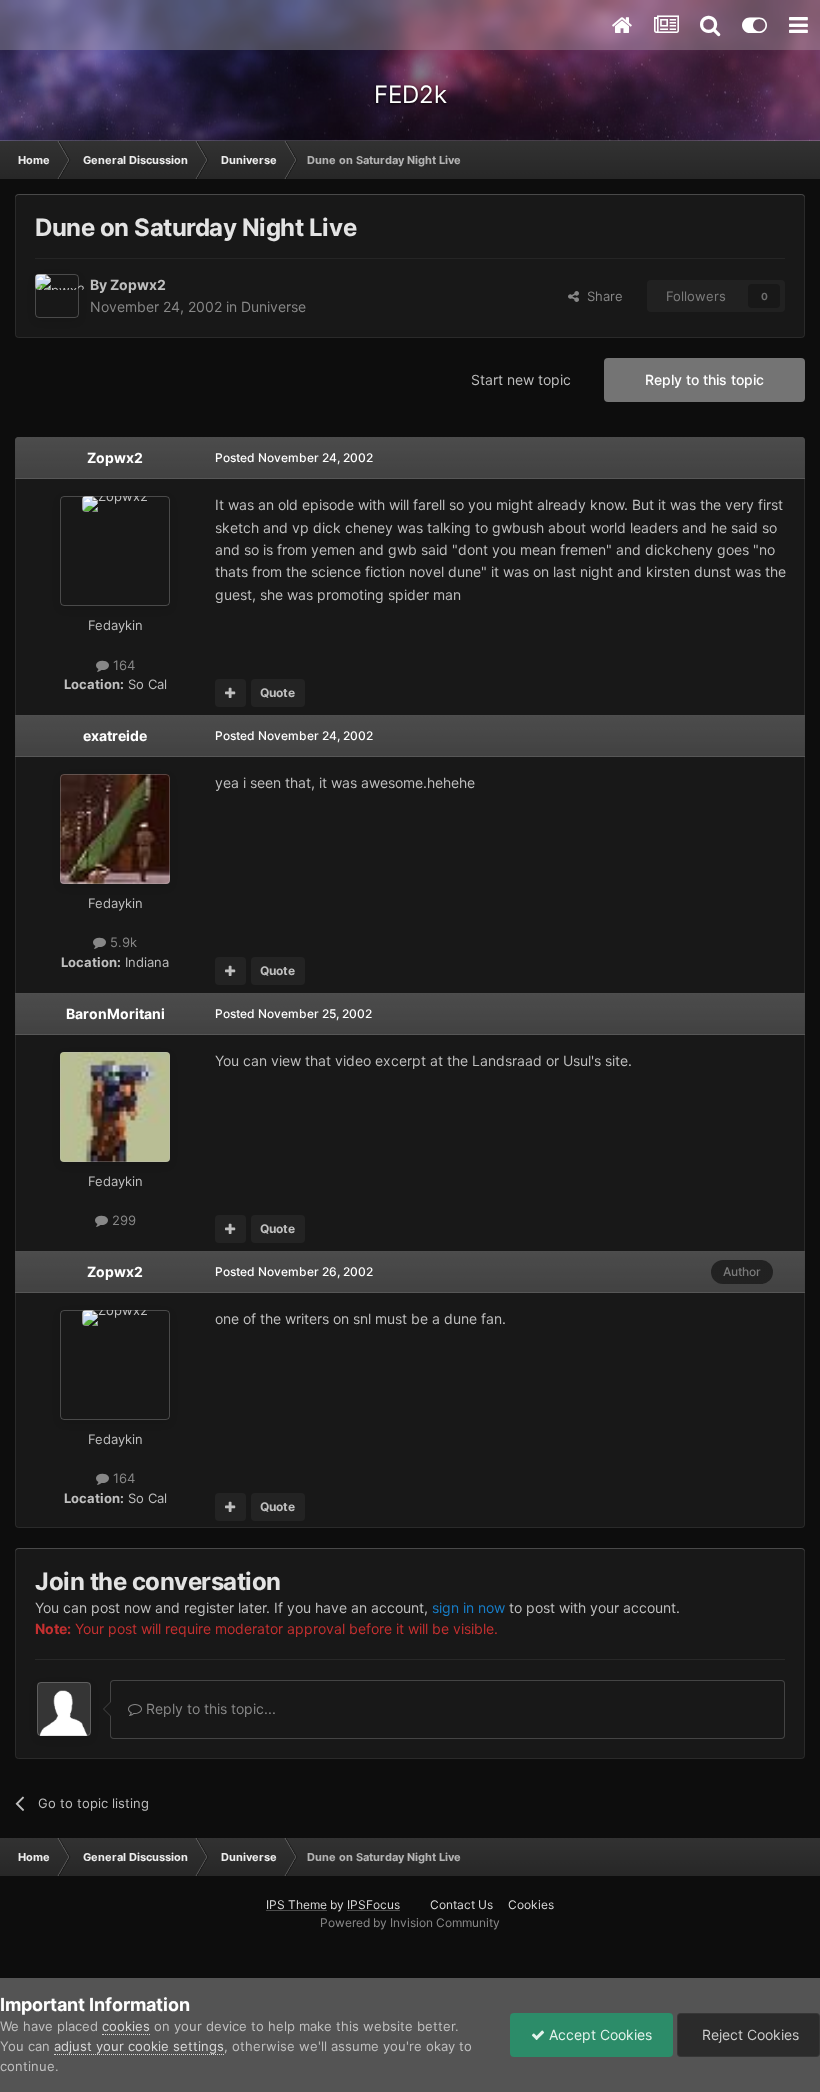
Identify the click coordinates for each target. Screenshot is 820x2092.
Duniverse (273, 306)
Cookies (531, 1904)
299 (122, 1220)
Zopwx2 (138, 284)
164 (122, 665)
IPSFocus (373, 1904)
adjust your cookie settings (139, 2046)
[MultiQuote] (230, 693)
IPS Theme (296, 1904)
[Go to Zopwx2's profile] (57, 296)
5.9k (121, 942)
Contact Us (461, 1904)
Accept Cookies (598, 2034)
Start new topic (521, 379)
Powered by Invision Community (410, 1922)
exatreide (115, 735)
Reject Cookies (748, 2034)
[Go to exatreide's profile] (115, 829)
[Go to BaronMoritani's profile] (115, 1107)
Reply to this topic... (209, 1708)
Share (601, 296)
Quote (277, 692)
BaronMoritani (115, 1013)
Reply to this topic (704, 379)
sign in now (468, 1607)
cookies (126, 2026)
